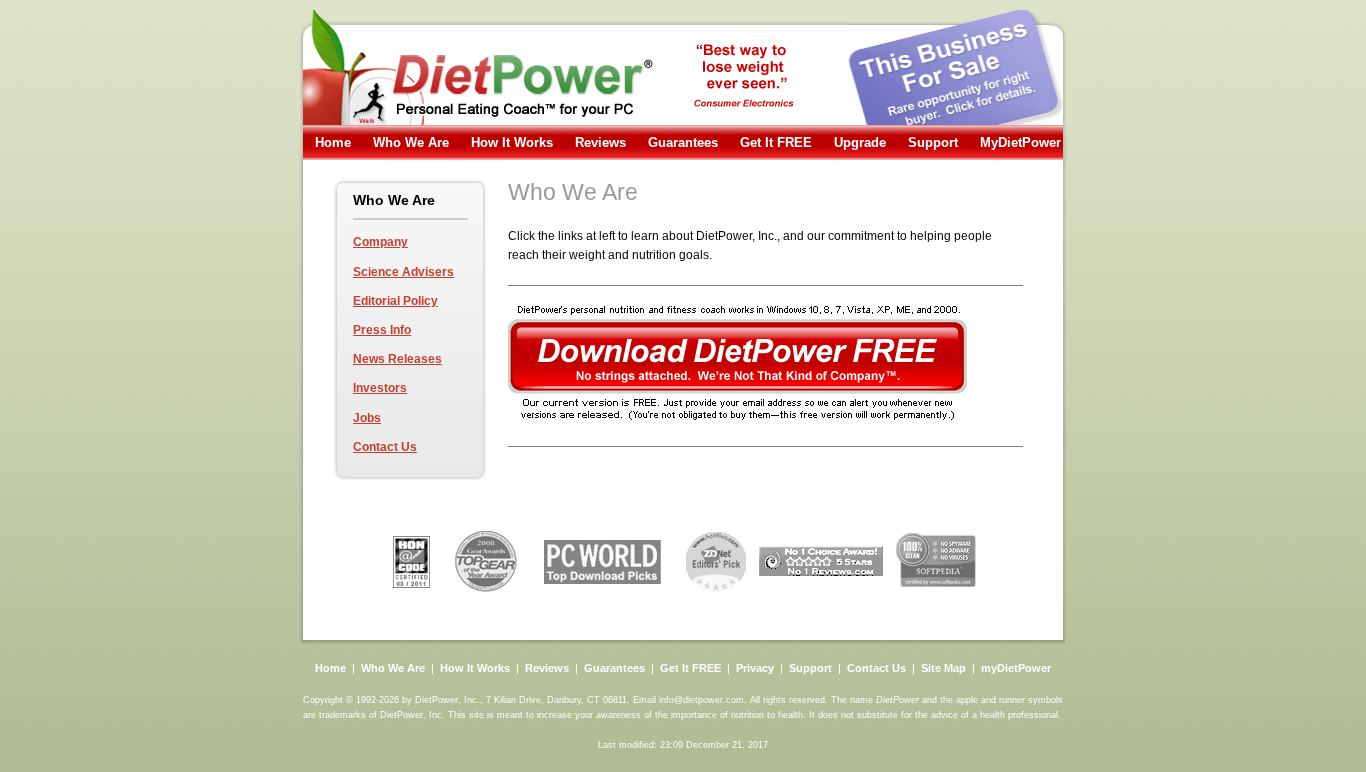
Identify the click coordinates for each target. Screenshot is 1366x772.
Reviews (600, 142)
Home (333, 142)
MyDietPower (1020, 142)
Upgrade (860, 142)
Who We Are (411, 142)
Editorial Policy (395, 301)
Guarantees (683, 142)
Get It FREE (776, 142)
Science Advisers (403, 272)
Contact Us (385, 447)
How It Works (512, 142)
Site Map (943, 668)
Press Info (382, 330)
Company (380, 242)
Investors (380, 388)
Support (933, 142)
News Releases (397, 359)
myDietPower (1016, 668)
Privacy (755, 668)
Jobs (367, 418)
